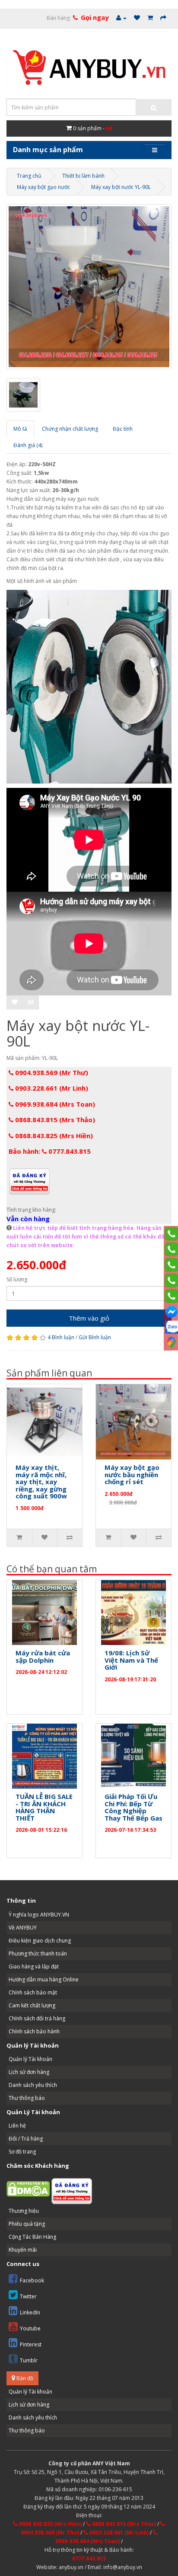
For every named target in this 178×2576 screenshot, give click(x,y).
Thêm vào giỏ (89, 1318)
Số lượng (17, 1279)
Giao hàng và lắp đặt (34, 1966)
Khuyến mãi (23, 2250)
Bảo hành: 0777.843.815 (50, 1151)
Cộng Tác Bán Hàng (32, 2237)
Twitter (28, 2296)
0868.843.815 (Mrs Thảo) (54, 1120)
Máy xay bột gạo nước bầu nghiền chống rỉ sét (132, 1474)
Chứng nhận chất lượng (70, 429)
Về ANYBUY (23, 1928)
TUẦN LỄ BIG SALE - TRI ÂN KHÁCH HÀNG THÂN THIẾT (44, 1807)
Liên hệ (17, 2126)
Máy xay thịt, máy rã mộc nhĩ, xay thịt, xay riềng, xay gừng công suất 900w (41, 1482)
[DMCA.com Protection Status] (28, 2188)
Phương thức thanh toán (38, 1954)
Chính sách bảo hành (34, 2031)
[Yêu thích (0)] (137, 18)
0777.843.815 (89, 2558)
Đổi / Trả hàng (26, 2139)
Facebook (32, 2280)
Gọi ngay (95, 17)
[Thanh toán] (163, 18)
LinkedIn (30, 2312)
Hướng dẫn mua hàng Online (44, 1979)
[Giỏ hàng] (150, 18)
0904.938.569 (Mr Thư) (51, 1072)
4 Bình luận (61, 1337)
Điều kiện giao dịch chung (40, 1941)
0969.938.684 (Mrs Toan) (54, 1104)
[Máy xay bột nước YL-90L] (89, 287)
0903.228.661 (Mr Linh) (51, 1088)
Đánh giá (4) (28, 445)
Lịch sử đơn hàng (29, 2072)
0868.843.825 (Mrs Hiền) (53, 1136)
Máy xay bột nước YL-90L (121, 187)
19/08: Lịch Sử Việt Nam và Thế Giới (131, 1660)
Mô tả (20, 429)
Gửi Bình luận (95, 1337)
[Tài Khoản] (121, 18)
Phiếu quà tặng (27, 2224)
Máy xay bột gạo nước (43, 187)
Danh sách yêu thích (33, 2085)
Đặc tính (123, 429)
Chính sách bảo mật (33, 1992)
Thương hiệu (24, 2211)
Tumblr (29, 2360)
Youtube (30, 2328)
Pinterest (31, 2344)
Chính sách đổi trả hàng (37, 2018)
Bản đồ (24, 2378)
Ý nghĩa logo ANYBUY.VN (39, 1915)
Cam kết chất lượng (32, 2005)
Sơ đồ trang (22, 2152)
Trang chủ (29, 176)
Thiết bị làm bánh (83, 176)
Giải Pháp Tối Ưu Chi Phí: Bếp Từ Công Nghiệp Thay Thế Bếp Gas (133, 1807)
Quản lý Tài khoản (30, 2059)
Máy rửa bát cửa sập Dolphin (43, 1656)
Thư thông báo (27, 2098)
